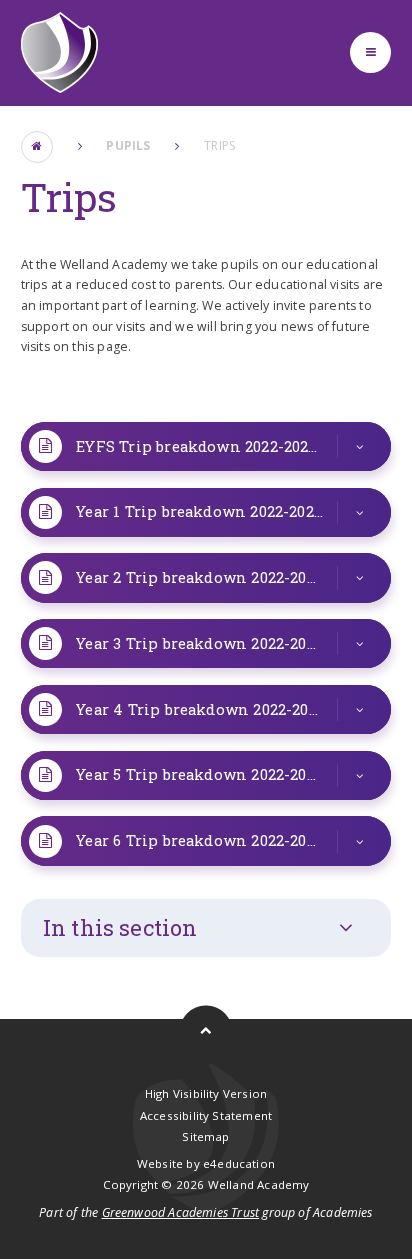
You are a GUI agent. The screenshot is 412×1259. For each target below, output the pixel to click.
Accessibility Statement (206, 1115)
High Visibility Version (206, 1093)
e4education (239, 1163)
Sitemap (205, 1136)
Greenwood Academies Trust (181, 1212)
